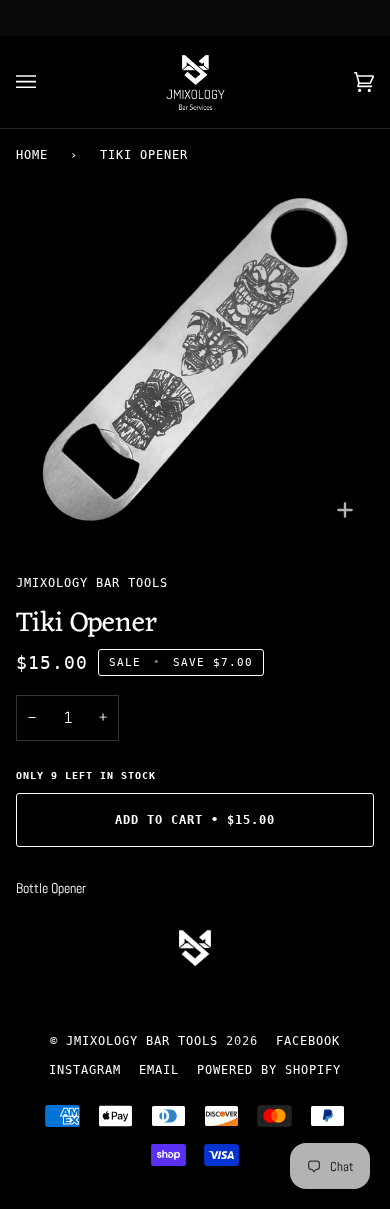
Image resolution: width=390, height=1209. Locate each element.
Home (32, 155)
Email (159, 1070)
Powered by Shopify (269, 1070)
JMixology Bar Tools (92, 583)
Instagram (85, 1070)
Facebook (308, 1041)
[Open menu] (46, 82)
